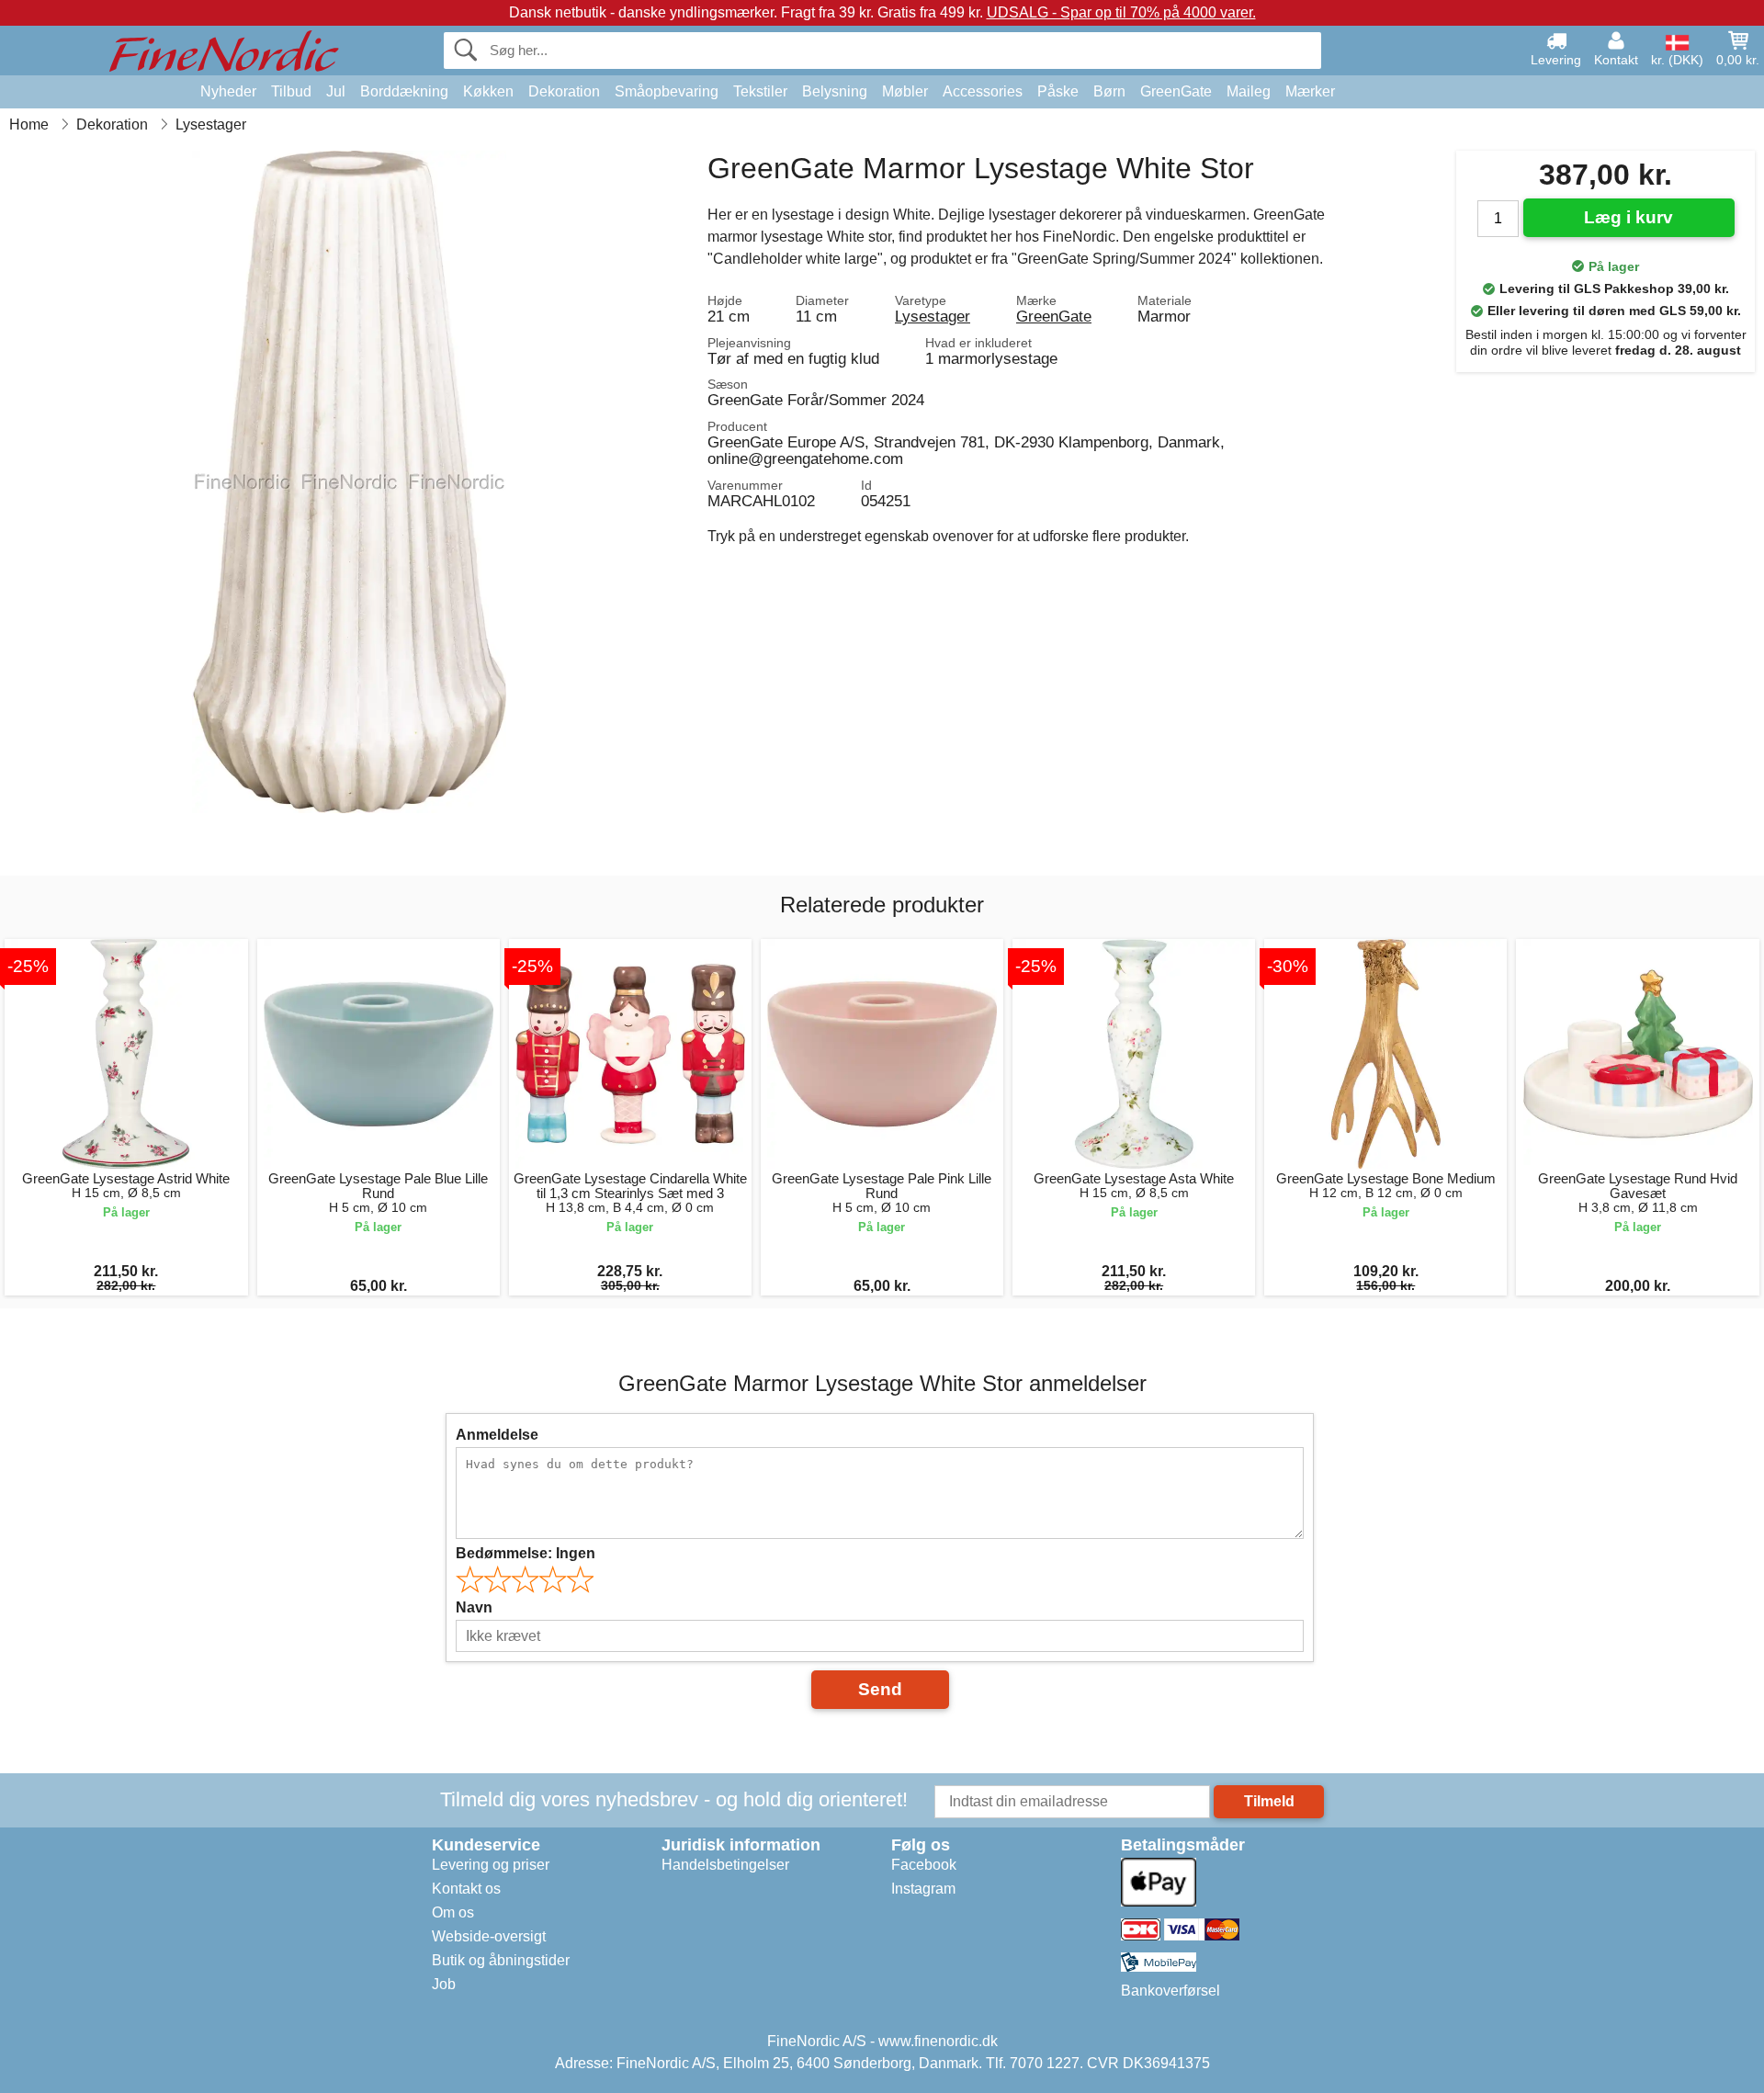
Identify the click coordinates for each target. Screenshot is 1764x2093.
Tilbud (291, 91)
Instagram (923, 1889)
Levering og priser (491, 1865)
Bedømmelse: (526, 1553)
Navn (474, 1607)
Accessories (983, 91)
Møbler (905, 91)
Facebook (924, 1865)
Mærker (1310, 91)
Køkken (488, 91)
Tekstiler (760, 91)
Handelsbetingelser (725, 1865)
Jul (336, 91)
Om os (453, 1912)
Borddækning (404, 91)
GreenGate (1176, 91)
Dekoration (564, 91)
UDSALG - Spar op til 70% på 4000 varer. (1121, 12)
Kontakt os (466, 1889)
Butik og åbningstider (501, 1960)
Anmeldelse (497, 1435)
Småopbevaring (667, 91)
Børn (1109, 91)
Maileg (1249, 91)
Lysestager (933, 316)
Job (444, 1984)
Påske (1058, 91)
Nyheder (228, 91)
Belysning (835, 91)
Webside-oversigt (489, 1936)
